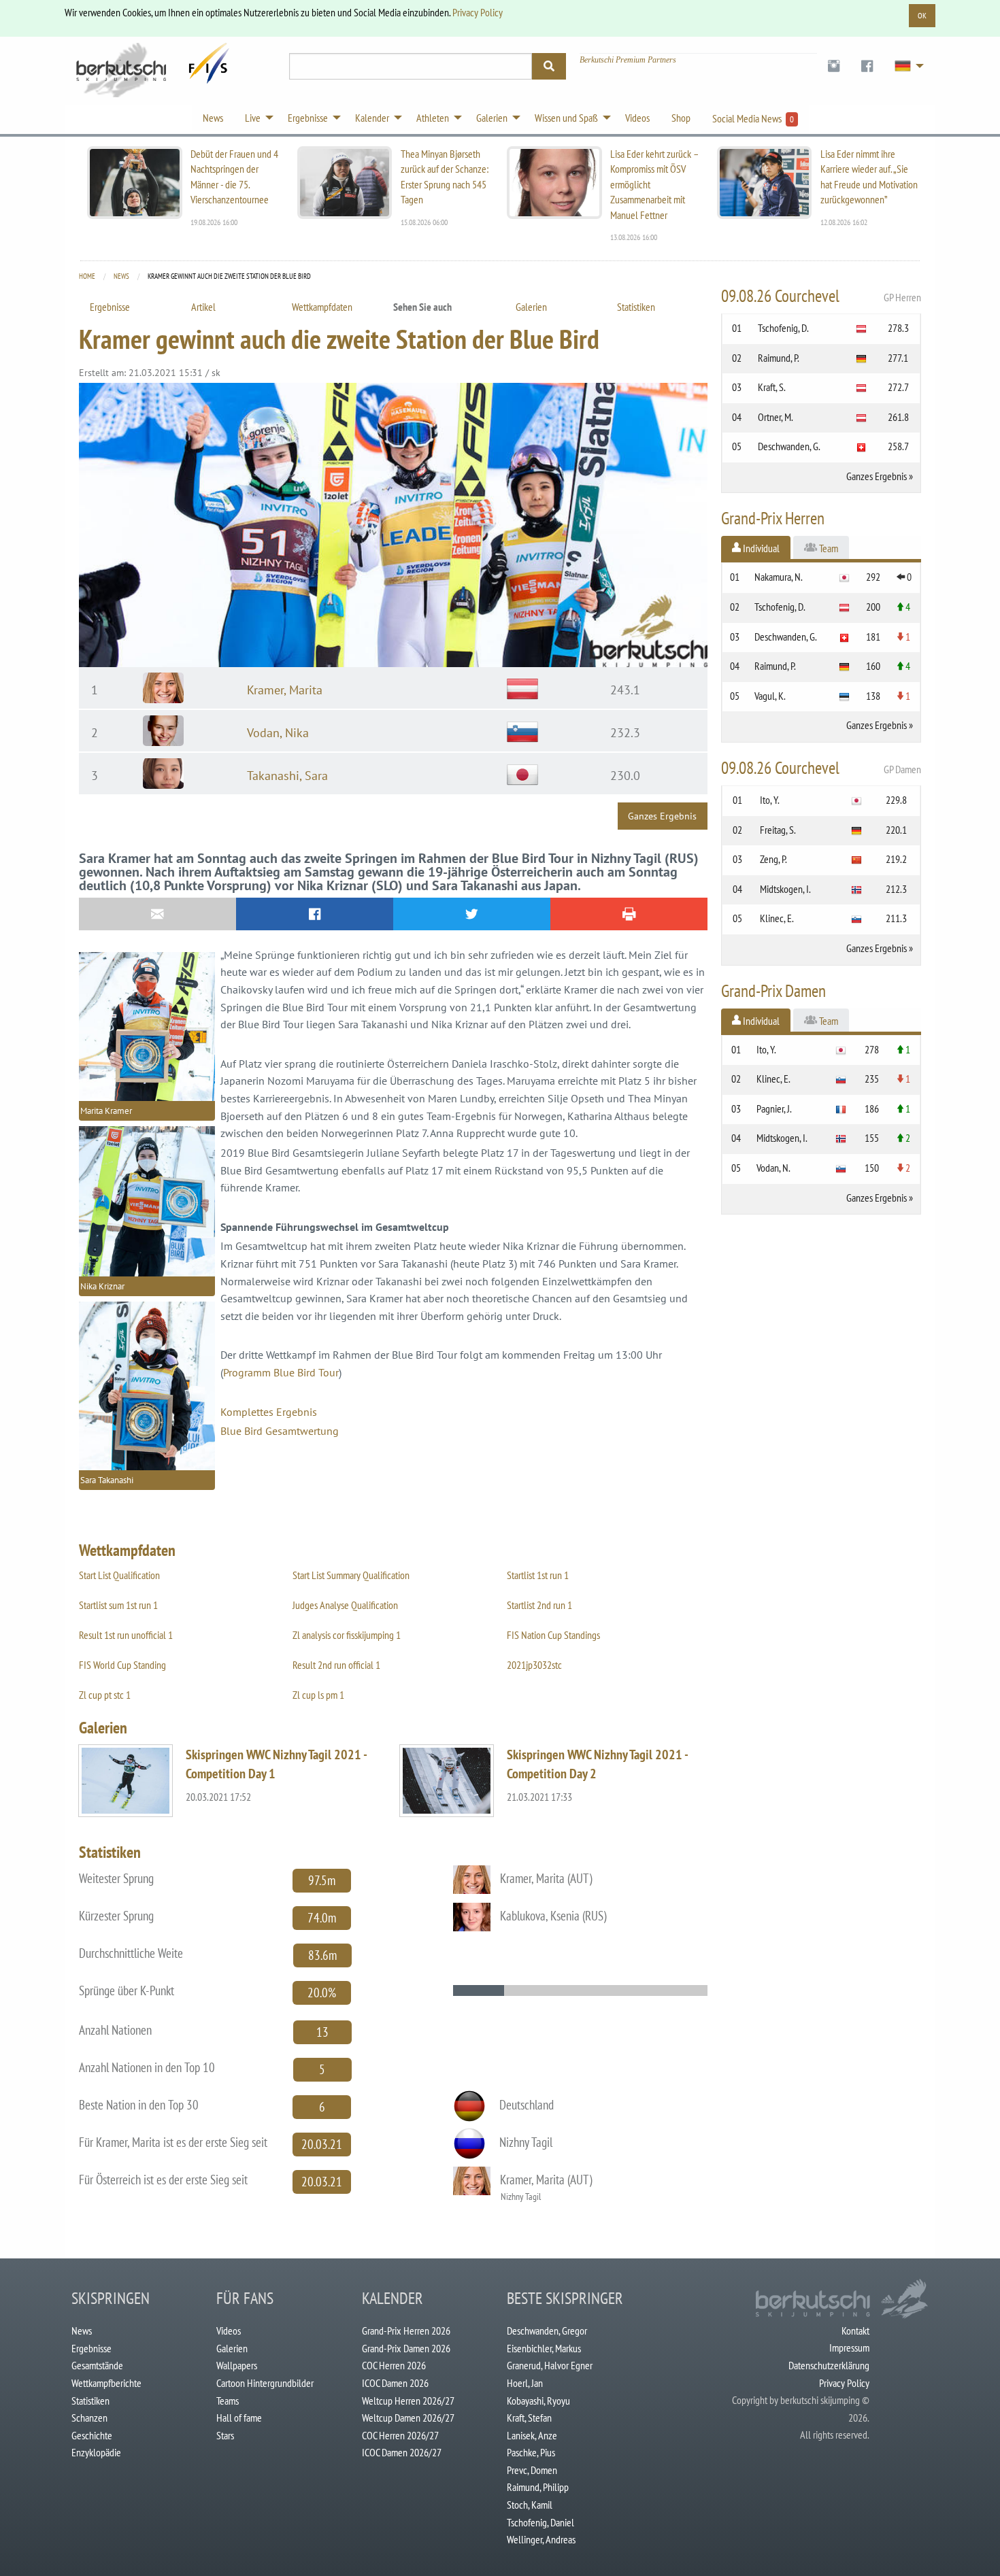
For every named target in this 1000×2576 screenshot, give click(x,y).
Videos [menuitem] (637, 118)
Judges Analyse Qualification (345, 1605)
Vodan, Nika (278, 733)
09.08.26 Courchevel (821, 296)
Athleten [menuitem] (433, 118)
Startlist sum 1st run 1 (118, 1605)
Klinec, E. (777, 918)
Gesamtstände (97, 2365)
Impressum (849, 2348)
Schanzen (89, 2418)
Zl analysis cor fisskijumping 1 (347, 1635)
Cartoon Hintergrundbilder (265, 2383)
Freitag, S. (778, 830)
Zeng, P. (773, 859)
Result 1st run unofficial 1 (126, 1635)
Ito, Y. (770, 800)
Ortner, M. (776, 417)
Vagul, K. (770, 696)
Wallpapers (237, 2365)
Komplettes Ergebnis (269, 1412)
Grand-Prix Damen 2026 (406, 2348)
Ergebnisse (110, 307)
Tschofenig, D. (783, 328)
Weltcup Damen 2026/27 (408, 2418)
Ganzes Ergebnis (662, 816)
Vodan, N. (773, 1168)
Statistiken (636, 307)
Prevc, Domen (532, 2470)
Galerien (531, 307)
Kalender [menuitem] (372, 118)
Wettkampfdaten (322, 307)
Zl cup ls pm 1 (318, 1695)
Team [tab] (828, 548)
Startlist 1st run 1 (538, 1575)
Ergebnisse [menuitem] (308, 118)
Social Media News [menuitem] (753, 118)
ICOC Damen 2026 (395, 2383)
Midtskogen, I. (785, 889)
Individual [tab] (760, 548)
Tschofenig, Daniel (540, 2522)
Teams (228, 2401)
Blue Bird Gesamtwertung (280, 1431)
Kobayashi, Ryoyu (538, 2401)
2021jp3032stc (534, 1665)
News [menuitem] (213, 118)
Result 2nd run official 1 (336, 1665)
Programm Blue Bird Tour (281, 1372)
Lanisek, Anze (532, 2435)
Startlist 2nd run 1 (539, 1605)
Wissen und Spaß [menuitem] (566, 118)
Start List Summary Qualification (351, 1575)
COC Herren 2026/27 (400, 2435)
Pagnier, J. (774, 1108)
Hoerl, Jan (525, 2383)
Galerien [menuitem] (492, 118)
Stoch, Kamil (530, 2505)
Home (87, 276)
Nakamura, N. (779, 577)
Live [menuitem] (253, 118)
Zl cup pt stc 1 (105, 1695)
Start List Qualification (119, 1575)
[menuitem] (834, 66)
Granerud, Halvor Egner (550, 2365)
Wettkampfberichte (106, 2383)
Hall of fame (239, 2418)
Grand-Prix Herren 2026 (406, 2331)
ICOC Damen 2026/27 (402, 2452)
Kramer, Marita (285, 690)
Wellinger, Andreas (541, 2539)
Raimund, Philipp (538, 2487)
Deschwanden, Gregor (547, 2331)
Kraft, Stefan (529, 2418)
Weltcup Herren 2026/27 (408, 2401)
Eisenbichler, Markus (544, 2348)
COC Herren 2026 (394, 2365)
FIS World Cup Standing (122, 1665)
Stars (225, 2435)
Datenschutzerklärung (829, 2365)
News (121, 276)
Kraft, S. (772, 387)
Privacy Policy (478, 12)
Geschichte (92, 2435)
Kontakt (855, 2331)
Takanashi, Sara (287, 776)
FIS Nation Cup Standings (553, 1635)
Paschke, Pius (531, 2452)
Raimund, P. (779, 358)
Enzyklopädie (96, 2452)
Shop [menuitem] (681, 118)
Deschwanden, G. (789, 446)
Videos (229, 2331)
